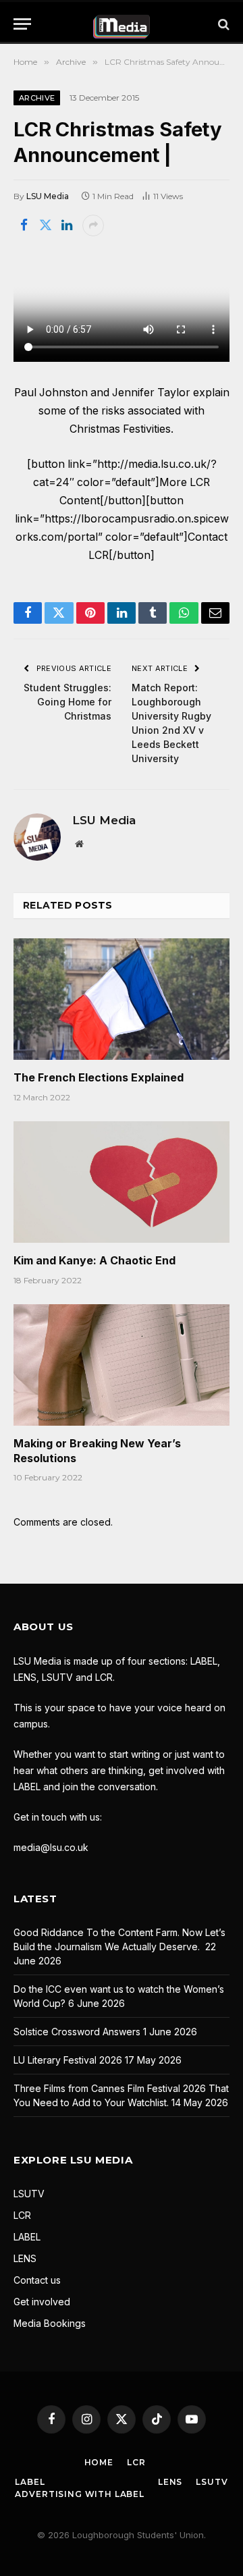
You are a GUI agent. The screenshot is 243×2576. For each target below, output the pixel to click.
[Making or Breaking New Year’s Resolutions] (122, 1365)
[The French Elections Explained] (122, 999)
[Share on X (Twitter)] (45, 225)
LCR (22, 2215)
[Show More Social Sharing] (93, 225)
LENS (25, 2258)
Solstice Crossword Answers (77, 2032)
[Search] (222, 24)
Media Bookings (50, 2323)
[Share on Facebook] (24, 225)
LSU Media (48, 196)
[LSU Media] (122, 24)
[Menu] (22, 24)
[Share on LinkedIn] (67, 225)
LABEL (27, 2237)
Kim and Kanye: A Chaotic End (94, 1260)
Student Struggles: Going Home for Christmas (67, 702)
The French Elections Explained (99, 1077)
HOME (99, 2462)
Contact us (37, 2280)
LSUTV (29, 2194)
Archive (37, 98)
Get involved (42, 2302)
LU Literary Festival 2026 (68, 2060)
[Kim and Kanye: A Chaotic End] (122, 1182)
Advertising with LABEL (79, 2494)
